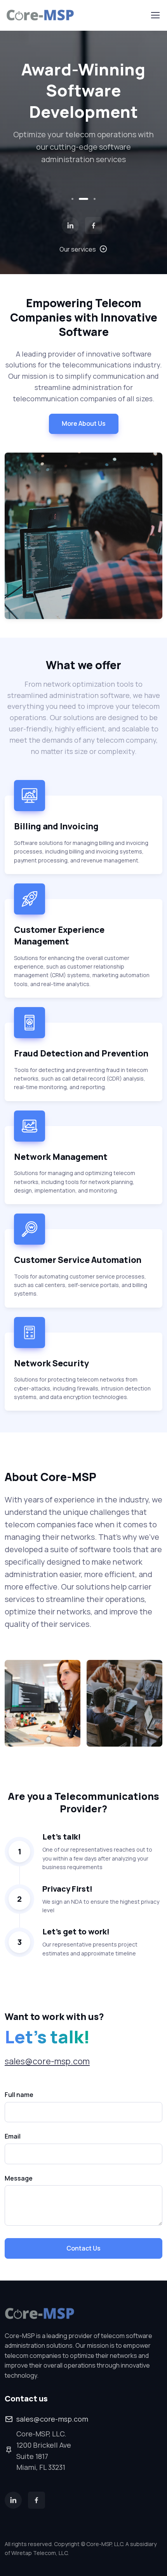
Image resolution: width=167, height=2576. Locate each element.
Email (13, 2136)
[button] (72, 199)
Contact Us (83, 2248)
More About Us (84, 423)
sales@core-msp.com (47, 2061)
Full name (19, 2095)
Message (19, 2178)
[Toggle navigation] (155, 15)
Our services (78, 249)
